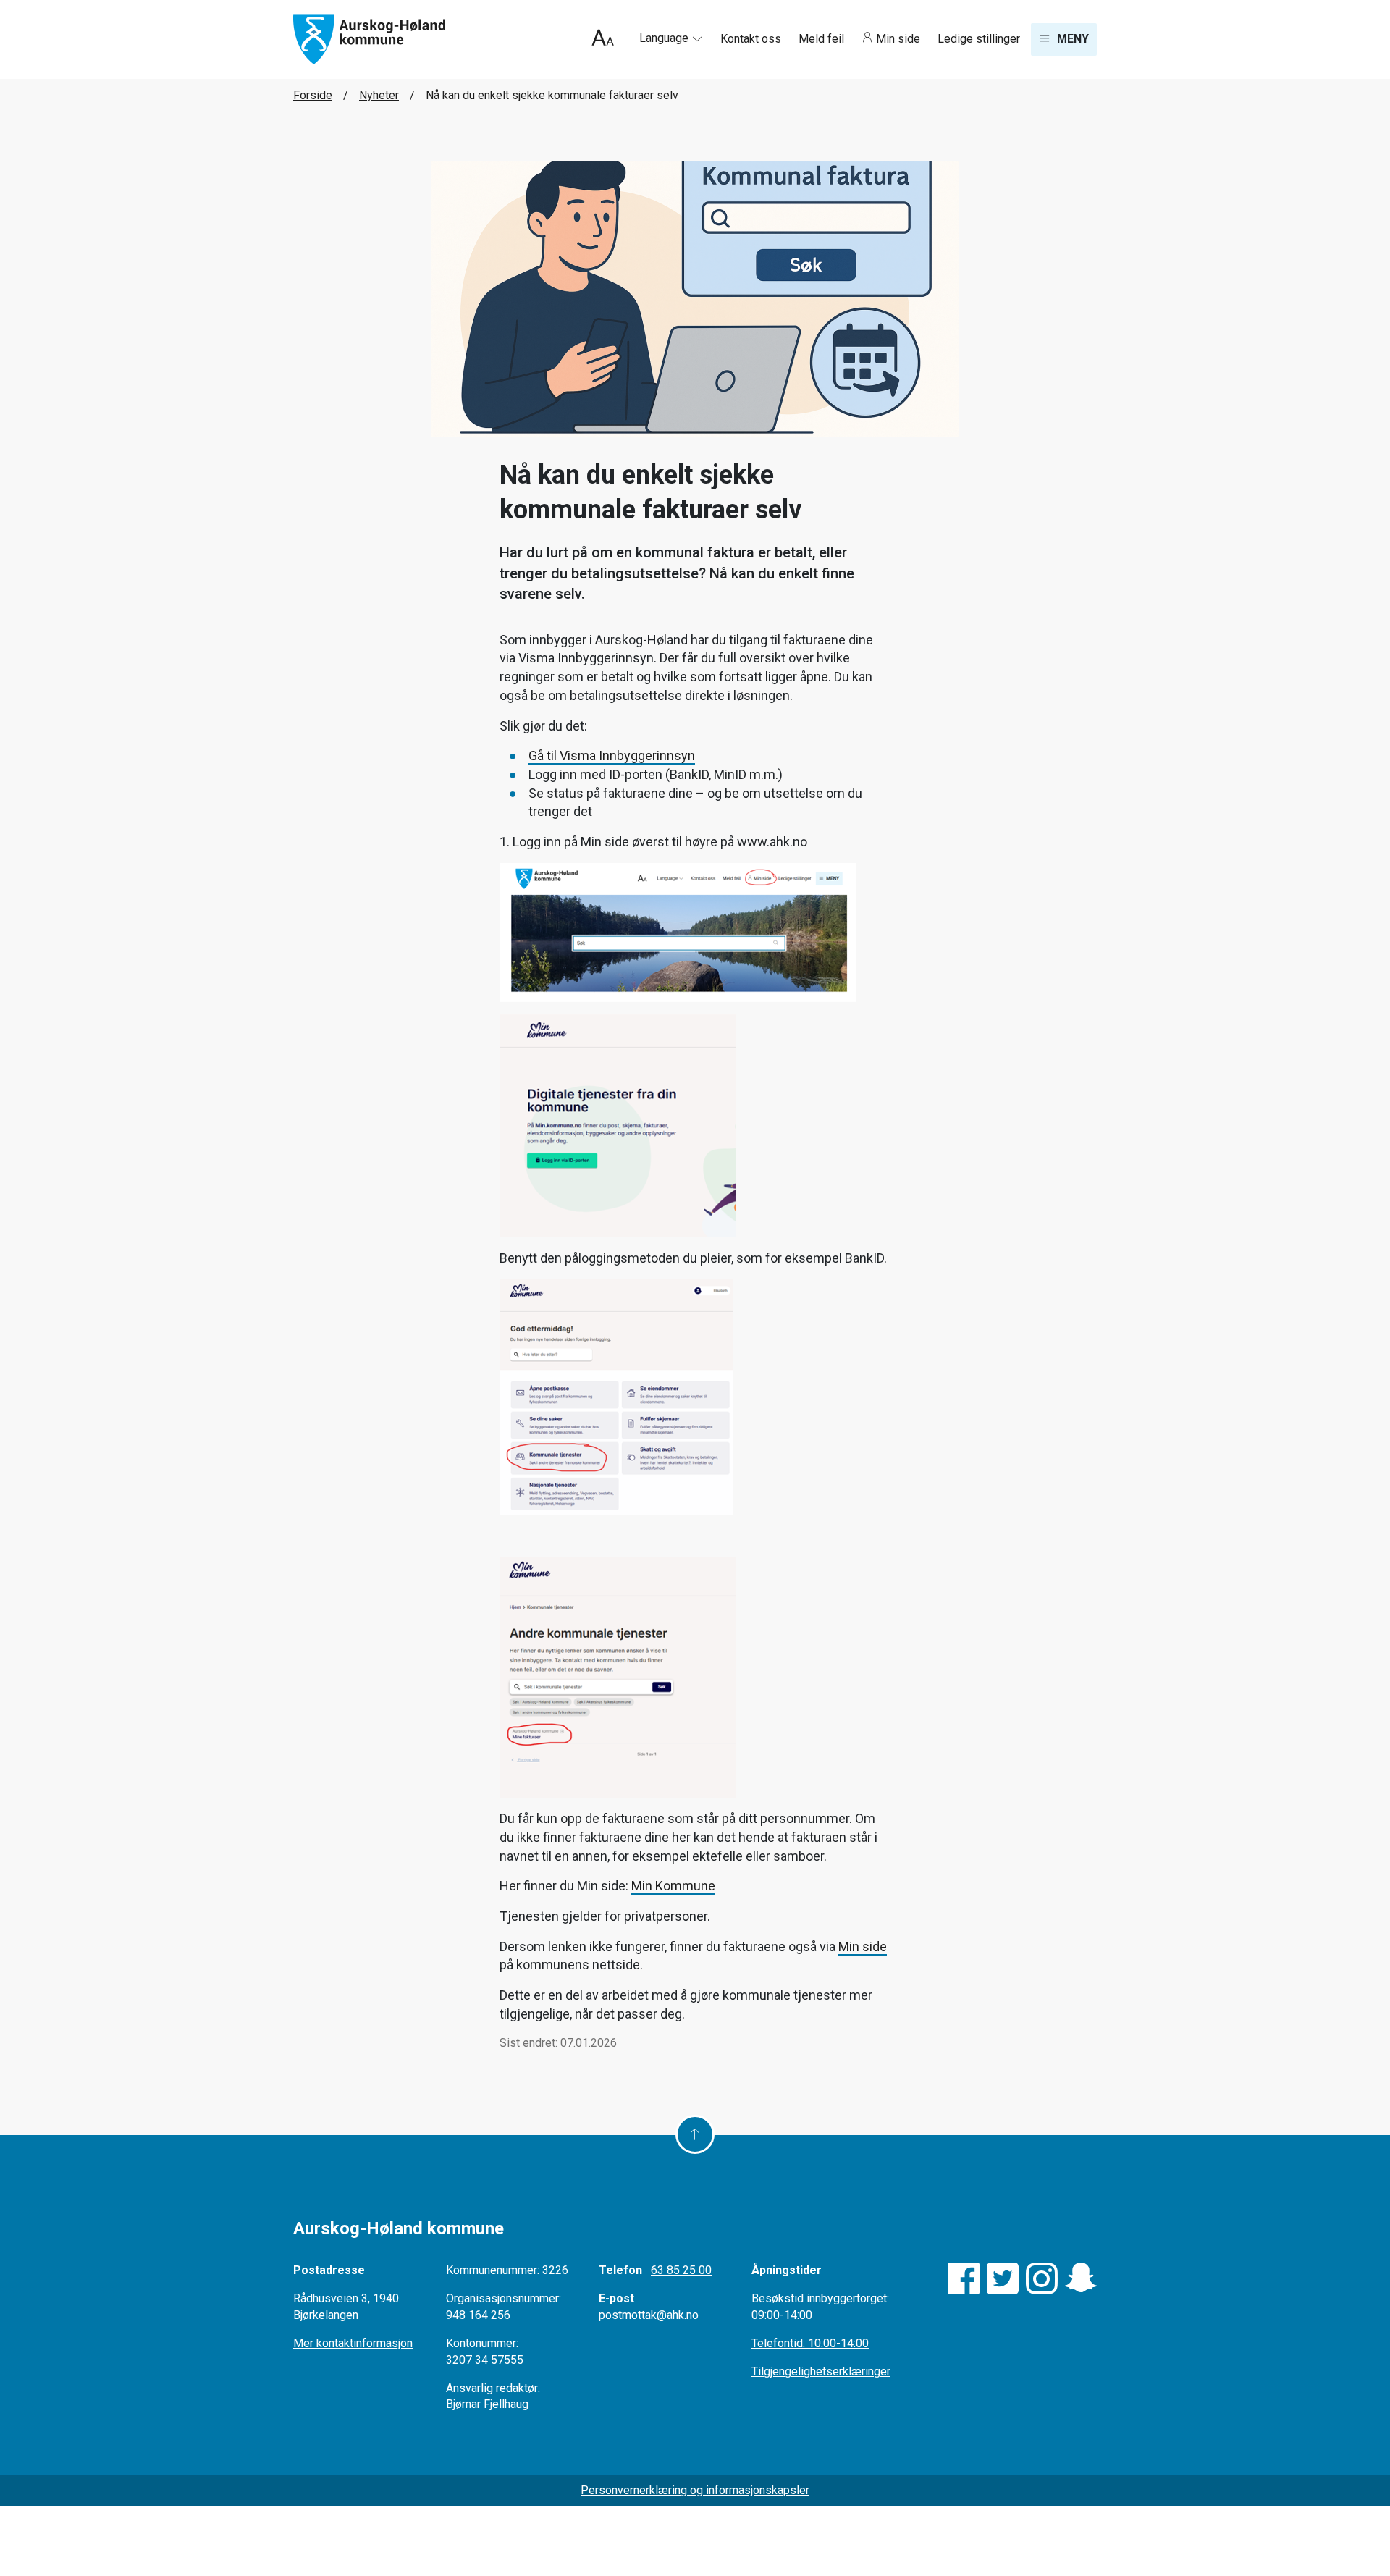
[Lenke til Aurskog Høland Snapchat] (1081, 2278)
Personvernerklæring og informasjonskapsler (695, 2490)
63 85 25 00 (681, 2270)
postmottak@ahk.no (649, 2315)
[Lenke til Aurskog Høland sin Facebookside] (964, 2278)
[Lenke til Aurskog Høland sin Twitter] (1003, 2278)
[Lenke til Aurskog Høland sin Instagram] (1042, 2278)
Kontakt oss (752, 39)
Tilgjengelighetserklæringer (821, 2371)
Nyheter (379, 95)
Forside (313, 95)
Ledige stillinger (979, 39)
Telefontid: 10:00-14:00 (810, 2343)
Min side (898, 39)
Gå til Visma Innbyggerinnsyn (612, 755)
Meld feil (823, 39)
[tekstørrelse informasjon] (603, 39)
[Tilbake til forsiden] (369, 39)
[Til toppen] (695, 2134)
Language (665, 38)
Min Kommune (673, 1886)
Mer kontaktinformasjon (353, 2343)
